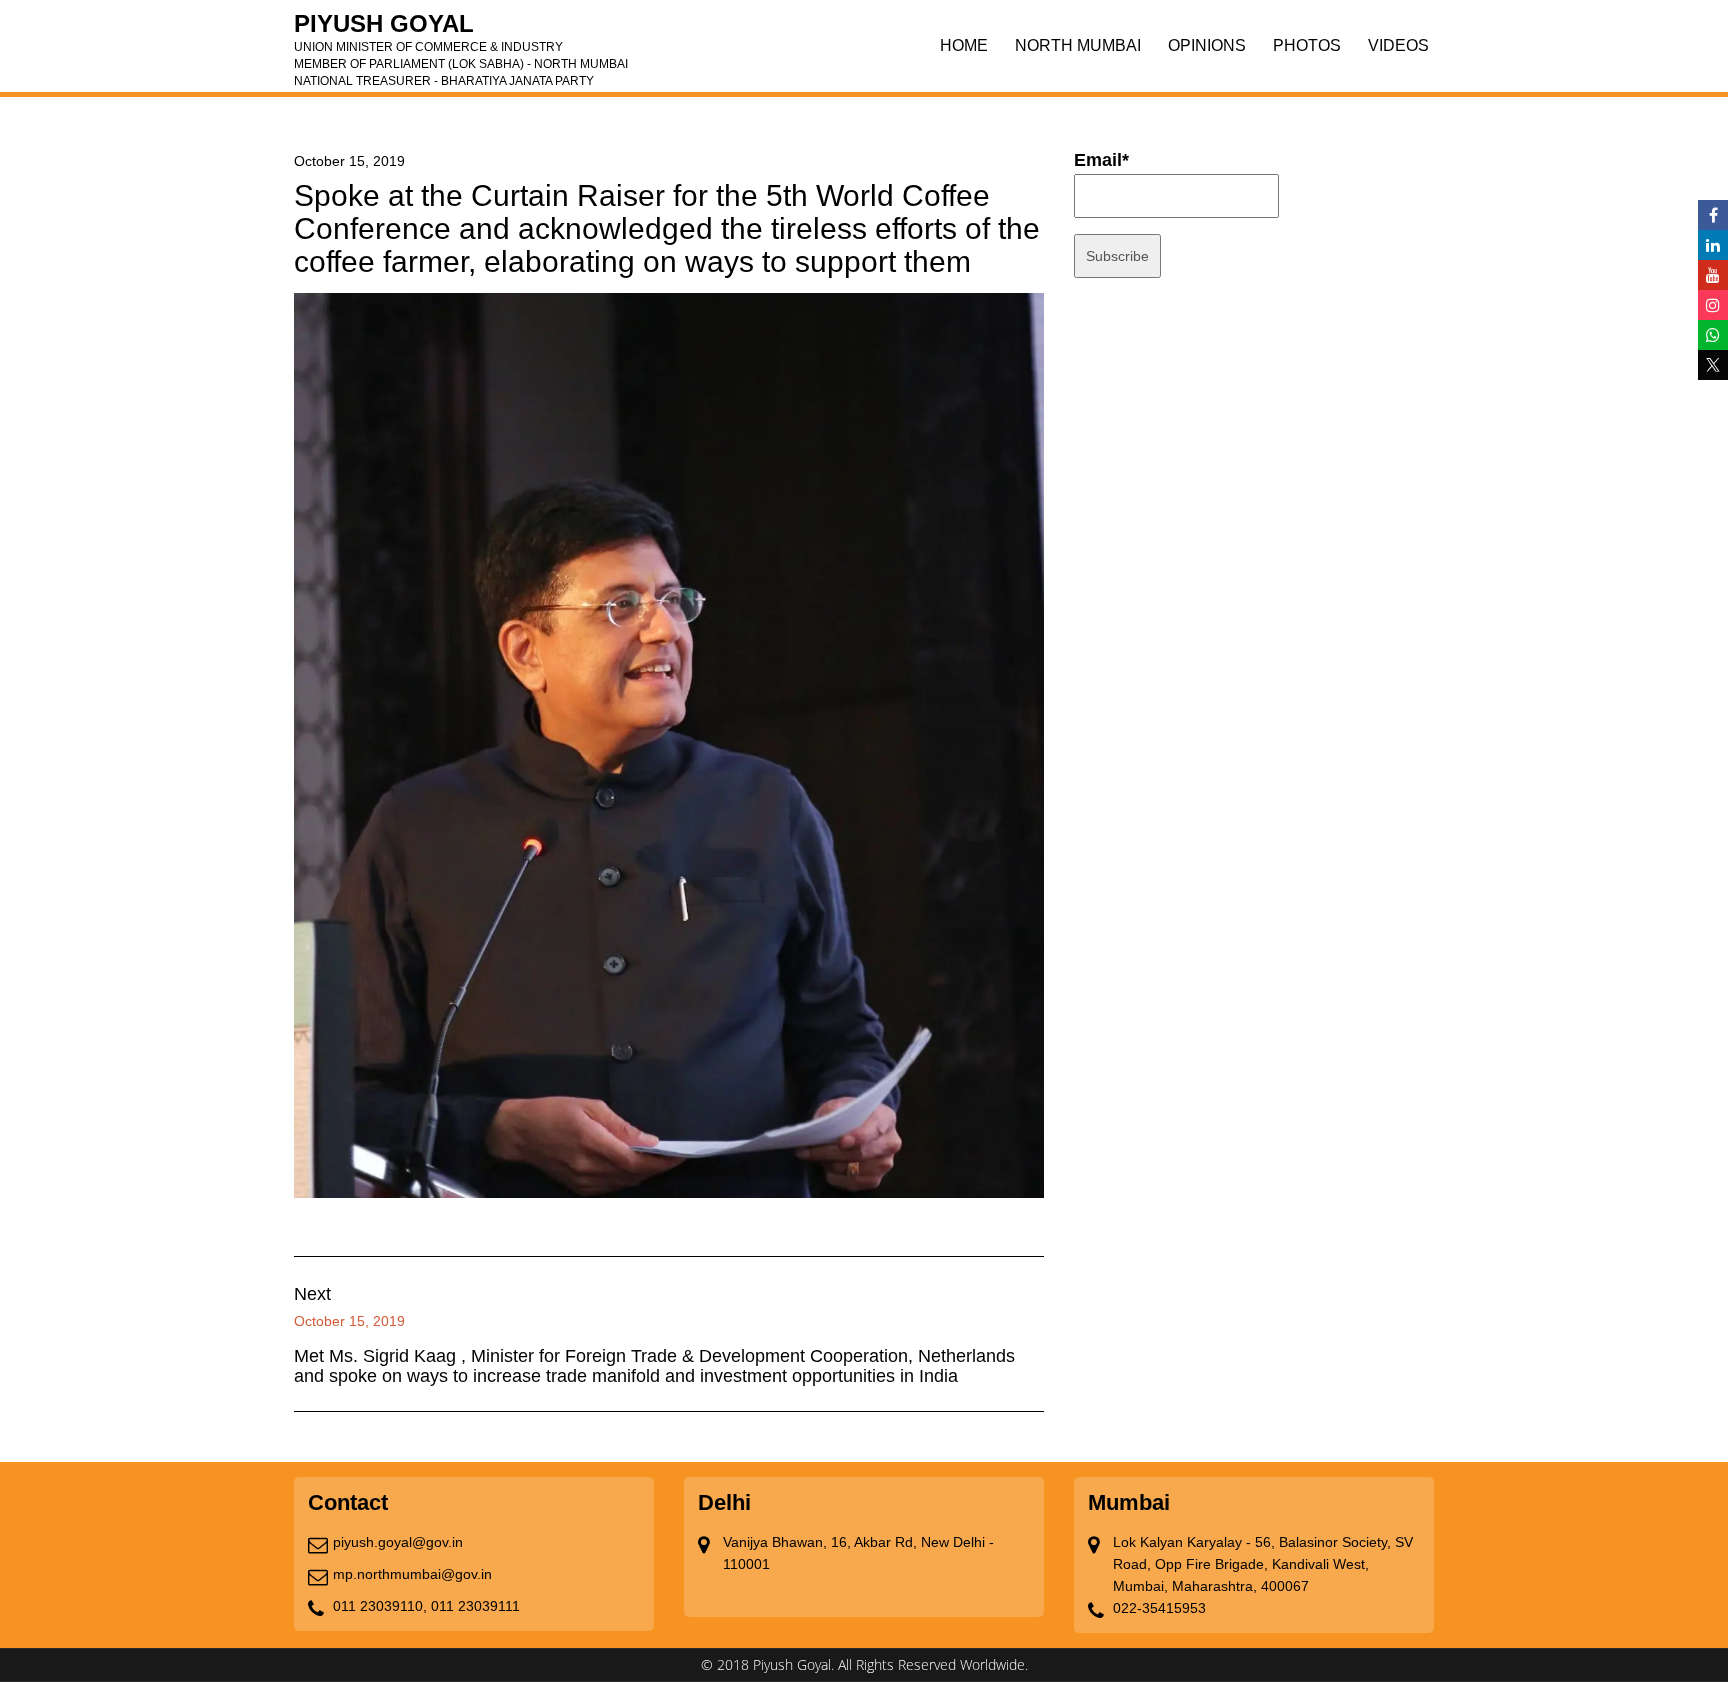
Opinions (1207, 45)
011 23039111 (475, 1606)
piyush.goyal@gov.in (398, 1542)
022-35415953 (1159, 1608)
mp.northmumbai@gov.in (412, 1574)
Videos (1398, 45)
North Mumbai (1078, 45)
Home (964, 45)
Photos (1307, 45)
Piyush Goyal (461, 30)
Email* (1101, 160)
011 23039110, (380, 1606)
